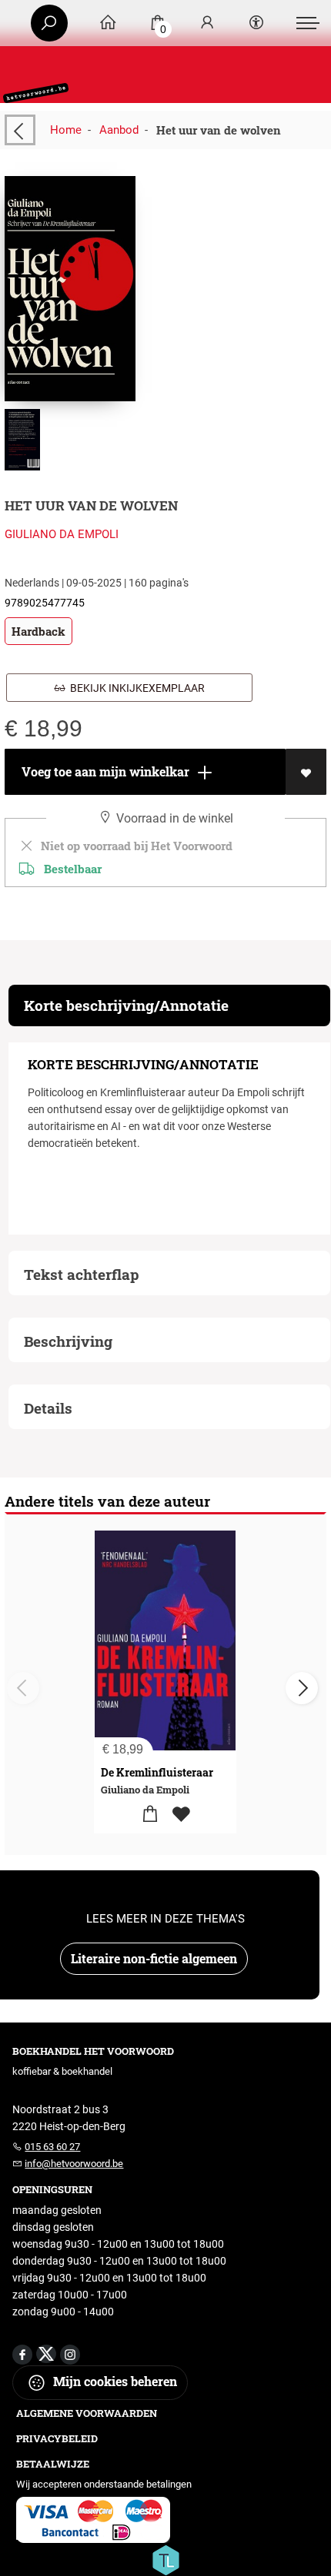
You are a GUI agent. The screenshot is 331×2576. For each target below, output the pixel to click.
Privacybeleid (57, 2438)
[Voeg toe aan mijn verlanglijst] (306, 772)
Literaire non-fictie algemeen (154, 1958)
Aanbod (119, 130)
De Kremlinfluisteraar (157, 1772)
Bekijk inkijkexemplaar (135, 688)
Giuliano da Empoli (62, 534)
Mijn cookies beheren (114, 2381)
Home (66, 130)
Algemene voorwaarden (87, 2413)
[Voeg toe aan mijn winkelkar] (150, 1815)
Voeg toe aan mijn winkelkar (104, 771)
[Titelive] (165, 2559)
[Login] (207, 23)
